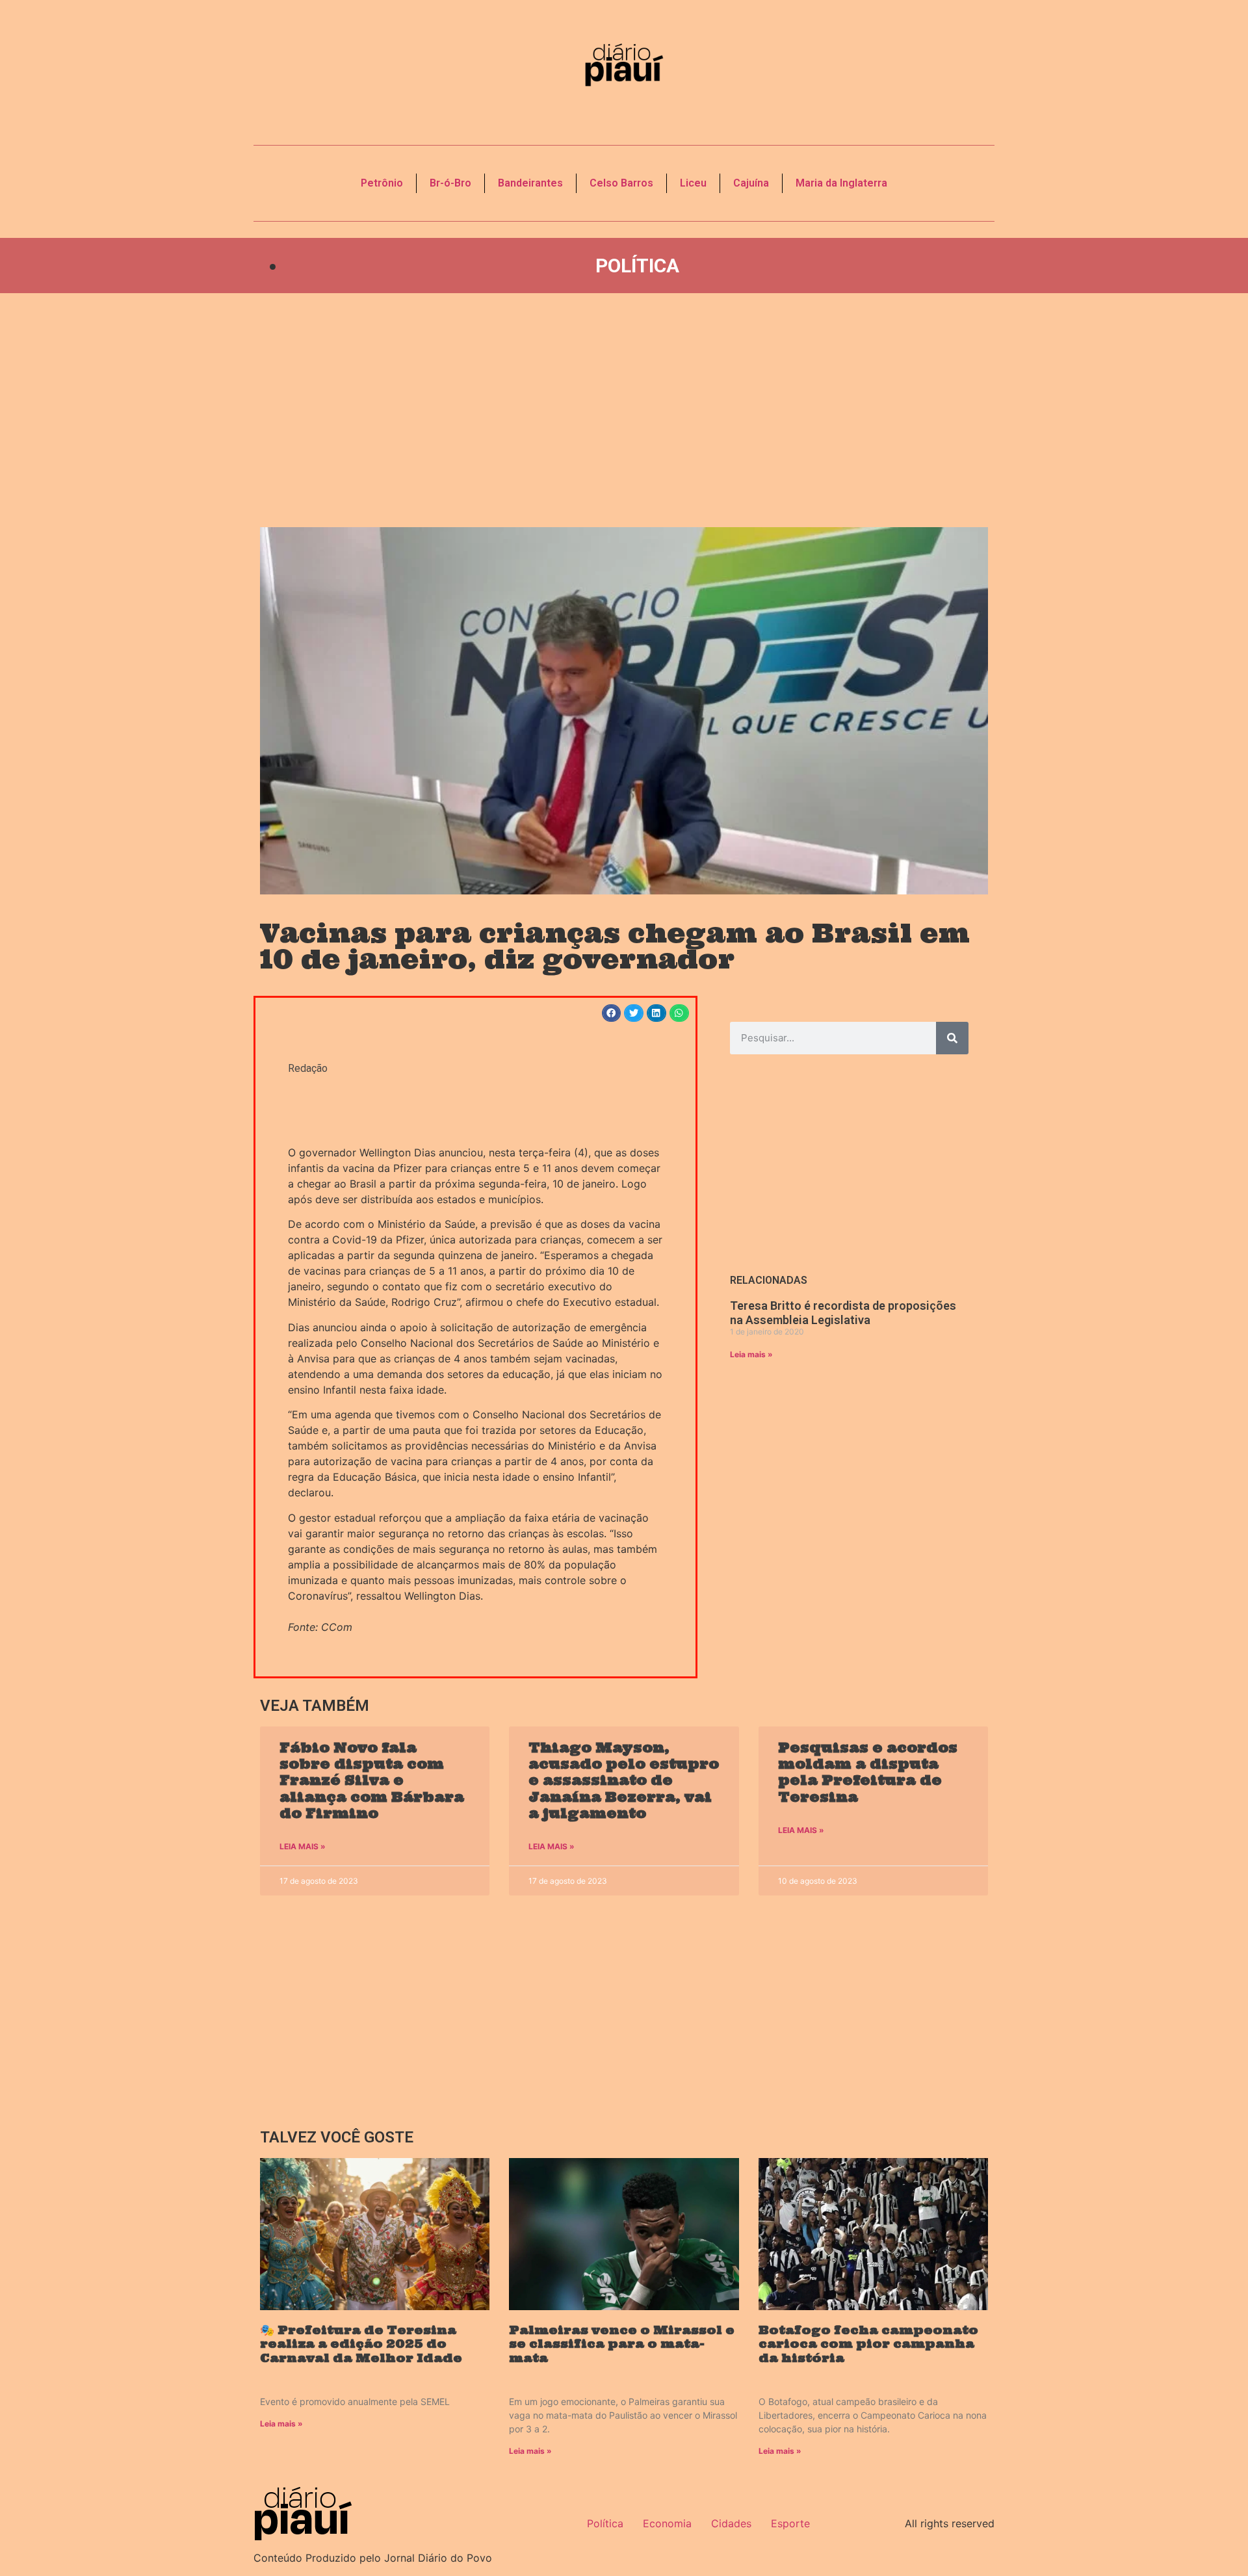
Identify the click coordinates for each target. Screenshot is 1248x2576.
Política (637, 266)
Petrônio (382, 183)
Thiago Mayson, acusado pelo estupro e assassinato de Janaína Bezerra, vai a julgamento (624, 1780)
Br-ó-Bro (450, 183)
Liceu (693, 183)
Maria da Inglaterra (841, 183)
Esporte (790, 2523)
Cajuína (751, 183)
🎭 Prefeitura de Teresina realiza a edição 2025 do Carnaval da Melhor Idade (361, 2344)
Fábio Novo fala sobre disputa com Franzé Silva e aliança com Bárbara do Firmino (372, 1780)
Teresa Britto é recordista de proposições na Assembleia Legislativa (843, 1313)
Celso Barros (621, 183)
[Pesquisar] (952, 1038)
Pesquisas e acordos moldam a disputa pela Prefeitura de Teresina (868, 1772)
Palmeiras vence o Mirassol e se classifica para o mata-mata (622, 2344)
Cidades (731, 2523)
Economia (667, 2523)
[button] (612, 1013)
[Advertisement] (624, 410)
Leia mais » (751, 1354)
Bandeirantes (530, 183)
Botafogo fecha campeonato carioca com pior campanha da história (868, 2344)
